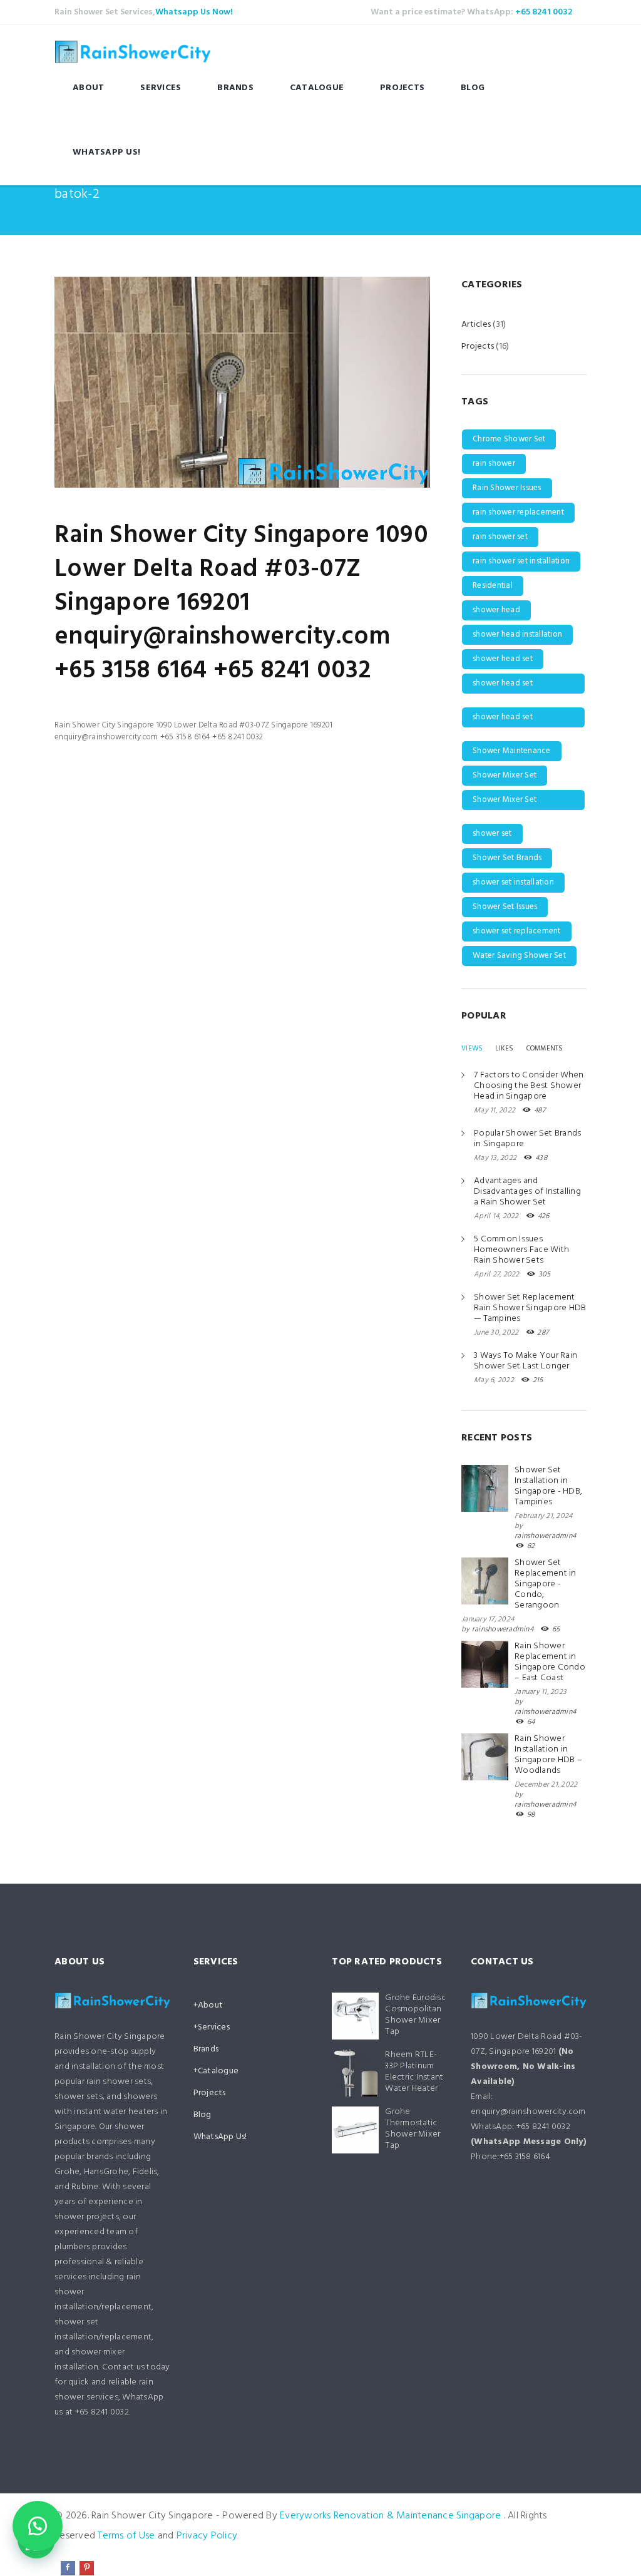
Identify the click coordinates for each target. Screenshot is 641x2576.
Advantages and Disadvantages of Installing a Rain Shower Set (527, 1192)
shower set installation (513, 882)
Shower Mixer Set (505, 775)
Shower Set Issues (505, 907)
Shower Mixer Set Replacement (505, 802)
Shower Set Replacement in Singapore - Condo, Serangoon (546, 1584)
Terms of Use (126, 2536)
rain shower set (500, 537)
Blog (473, 88)
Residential (493, 586)
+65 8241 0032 (544, 12)
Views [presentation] (472, 1049)
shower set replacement (517, 931)
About (88, 88)
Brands (235, 88)
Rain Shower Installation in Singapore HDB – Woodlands (548, 1755)
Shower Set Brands (507, 858)
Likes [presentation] (504, 1049)
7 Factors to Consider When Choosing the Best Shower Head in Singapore (529, 1086)
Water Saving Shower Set (519, 956)
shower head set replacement (503, 719)
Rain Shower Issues (507, 488)
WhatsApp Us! (106, 152)
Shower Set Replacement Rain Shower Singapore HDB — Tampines (530, 1308)
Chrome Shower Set (509, 439)
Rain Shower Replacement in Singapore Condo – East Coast (550, 1662)
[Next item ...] (336, 382)
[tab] (472, 1049)
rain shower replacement (518, 512)
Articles (476, 325)
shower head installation (517, 634)
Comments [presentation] (545, 1049)
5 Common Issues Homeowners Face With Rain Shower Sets (521, 1250)
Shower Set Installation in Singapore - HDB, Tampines (548, 1486)
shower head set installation (503, 685)
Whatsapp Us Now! (194, 12)
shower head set (503, 659)
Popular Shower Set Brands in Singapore (527, 1139)
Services (161, 88)
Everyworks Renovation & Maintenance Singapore (390, 2516)
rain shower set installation (521, 561)
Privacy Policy (207, 2536)
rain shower (494, 464)
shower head (496, 610)
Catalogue (317, 88)
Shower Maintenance (512, 751)
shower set (492, 834)
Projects (402, 88)
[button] (38, 2526)
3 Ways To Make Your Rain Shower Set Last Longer (526, 1361)
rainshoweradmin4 (545, 1536)
